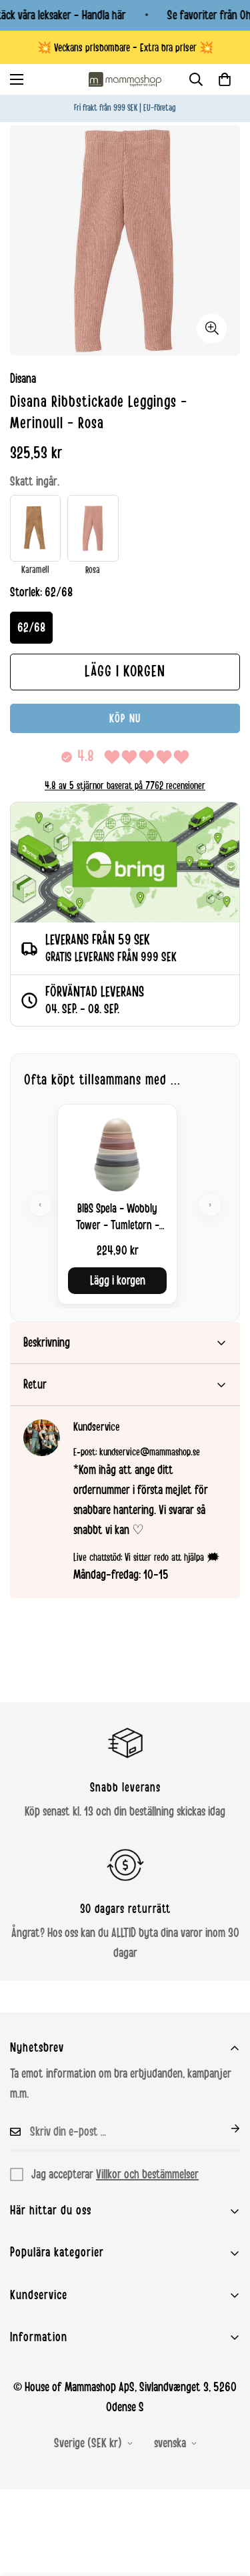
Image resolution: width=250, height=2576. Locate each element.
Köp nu (125, 718)
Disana (23, 379)
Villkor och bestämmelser (147, 2174)
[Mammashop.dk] (125, 79)
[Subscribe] (225, 2128)
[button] (225, 79)
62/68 (31, 628)
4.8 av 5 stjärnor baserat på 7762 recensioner (125, 786)
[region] (125, 1204)
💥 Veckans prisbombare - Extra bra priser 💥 (125, 48)
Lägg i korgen (118, 1281)
